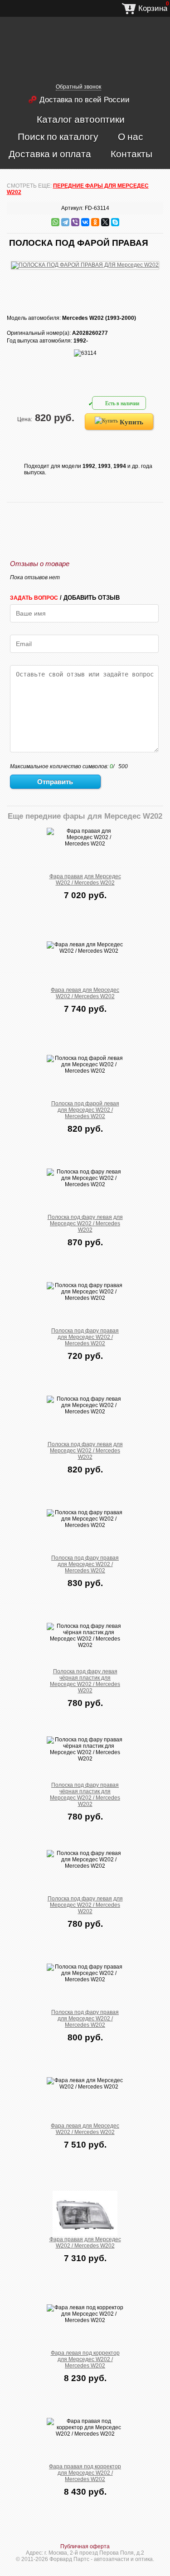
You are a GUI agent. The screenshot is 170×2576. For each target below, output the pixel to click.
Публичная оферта (85, 2546)
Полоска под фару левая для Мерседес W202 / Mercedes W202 (85, 1223)
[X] (105, 222)
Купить (131, 422)
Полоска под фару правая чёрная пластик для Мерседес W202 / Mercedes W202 (85, 1795)
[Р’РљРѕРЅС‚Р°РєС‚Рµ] (85, 222)
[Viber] (75, 222)
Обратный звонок (78, 87)
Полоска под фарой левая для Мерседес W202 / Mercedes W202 (85, 1110)
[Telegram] (65, 222)
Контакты (131, 154)
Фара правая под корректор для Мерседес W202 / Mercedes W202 (85, 2473)
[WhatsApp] (55, 222)
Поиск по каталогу (58, 136)
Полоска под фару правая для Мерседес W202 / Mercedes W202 (85, 1337)
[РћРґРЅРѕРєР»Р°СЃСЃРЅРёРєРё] (95, 222)
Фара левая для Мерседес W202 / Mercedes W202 (85, 993)
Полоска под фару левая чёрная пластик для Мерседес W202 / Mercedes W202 (85, 1681)
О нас (131, 136)
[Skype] (115, 222)
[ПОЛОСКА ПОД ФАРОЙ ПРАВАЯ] (85, 260)
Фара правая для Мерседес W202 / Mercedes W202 (85, 880)
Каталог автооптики (81, 119)
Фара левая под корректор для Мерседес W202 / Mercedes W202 (85, 2359)
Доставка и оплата (50, 154)
